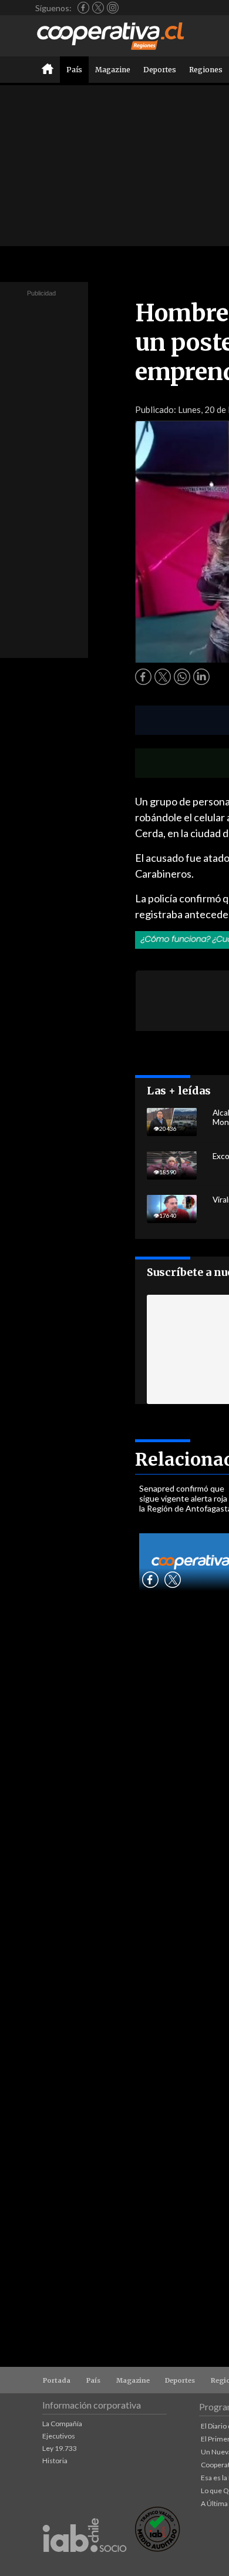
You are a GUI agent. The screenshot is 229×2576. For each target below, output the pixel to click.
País (74, 70)
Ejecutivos (59, 2436)
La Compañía (62, 2424)
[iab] (85, 2565)
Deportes (160, 70)
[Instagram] (113, 8)
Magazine (113, 70)
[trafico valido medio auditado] (157, 2549)
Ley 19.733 (60, 2448)
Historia (55, 2461)
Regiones (206, 70)
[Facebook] (83, 8)
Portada (57, 2380)
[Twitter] (98, 8)
